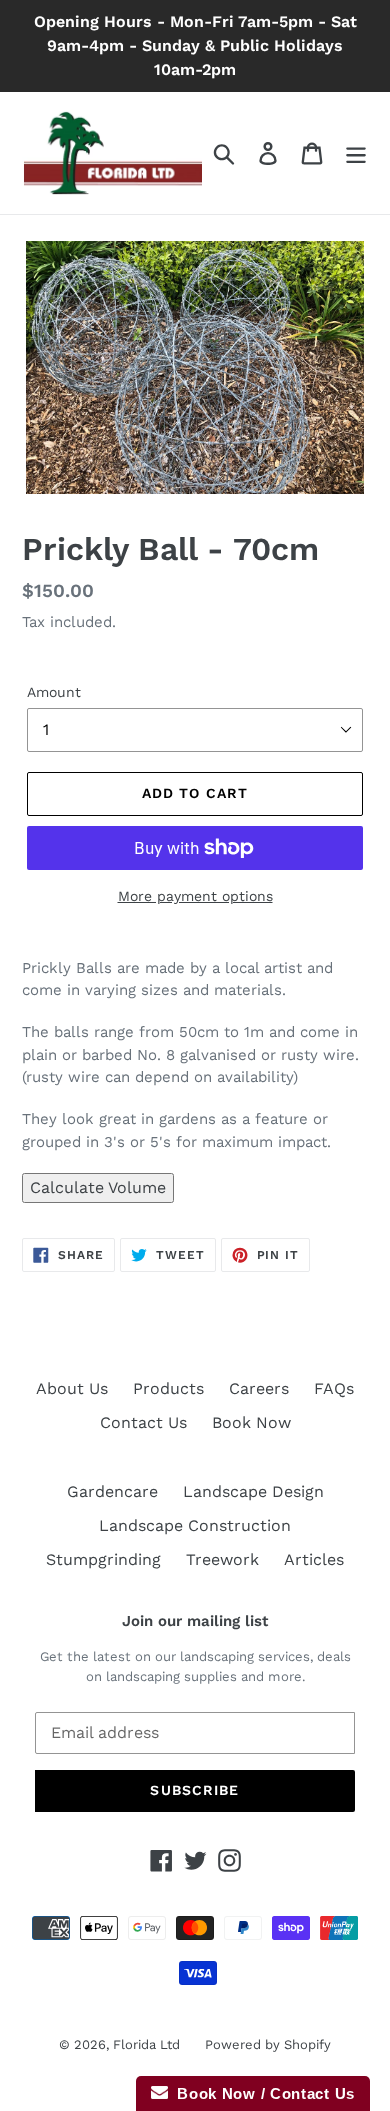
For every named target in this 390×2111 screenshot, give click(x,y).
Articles (314, 1559)
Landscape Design (253, 1491)
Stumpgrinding (103, 1559)
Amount (54, 692)
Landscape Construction (195, 1525)
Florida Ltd (146, 2044)
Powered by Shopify (268, 2044)
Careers (259, 1388)
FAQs (334, 1388)
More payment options (195, 896)
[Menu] (356, 153)
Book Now (251, 1422)
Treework (222, 1559)
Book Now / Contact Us (261, 2093)
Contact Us (143, 1422)
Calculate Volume (98, 1187)
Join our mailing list (195, 1621)
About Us (72, 1388)
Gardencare (112, 1491)
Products (168, 1388)
